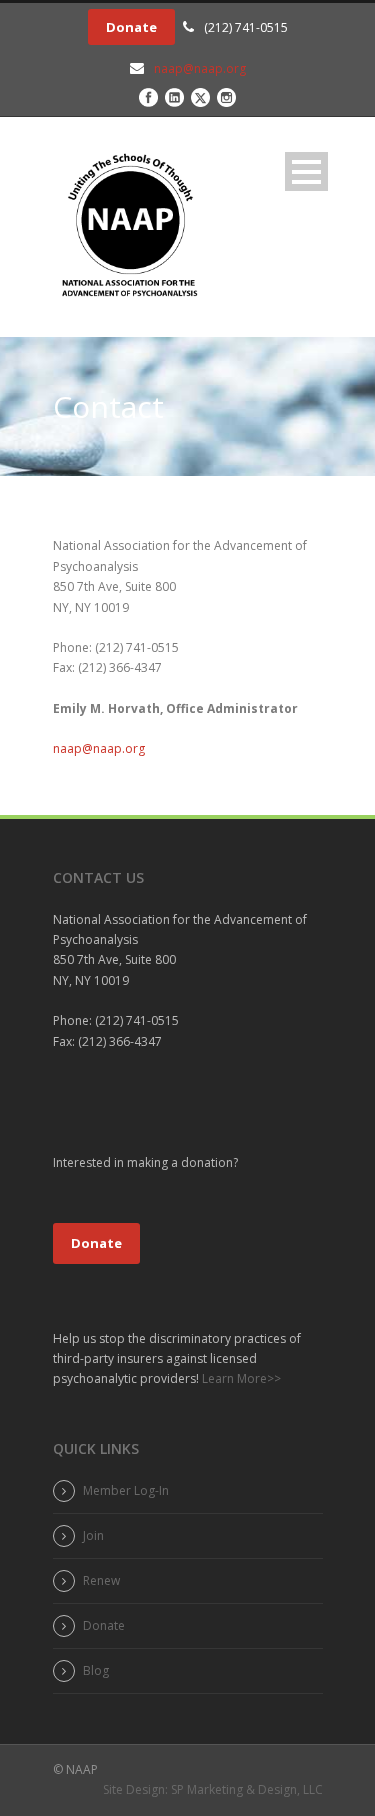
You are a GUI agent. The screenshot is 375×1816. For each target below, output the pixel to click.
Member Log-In (126, 1490)
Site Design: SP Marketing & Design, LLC (213, 1789)
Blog (96, 1670)
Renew (101, 1580)
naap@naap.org (200, 68)
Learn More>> (240, 1378)
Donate (131, 27)
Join (93, 1535)
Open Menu (306, 171)
